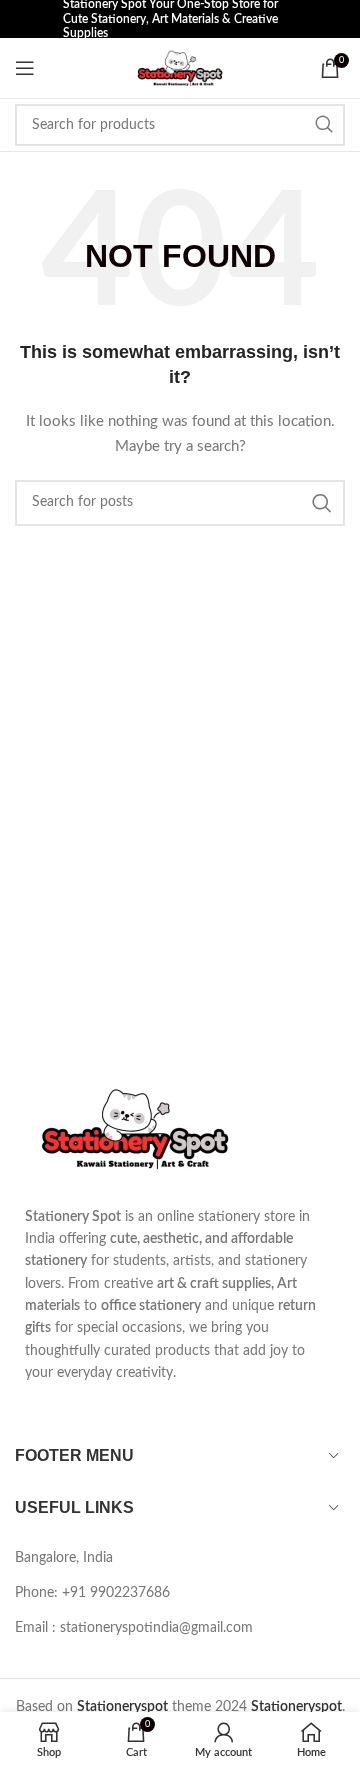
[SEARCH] (324, 125)
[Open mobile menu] (25, 68)
